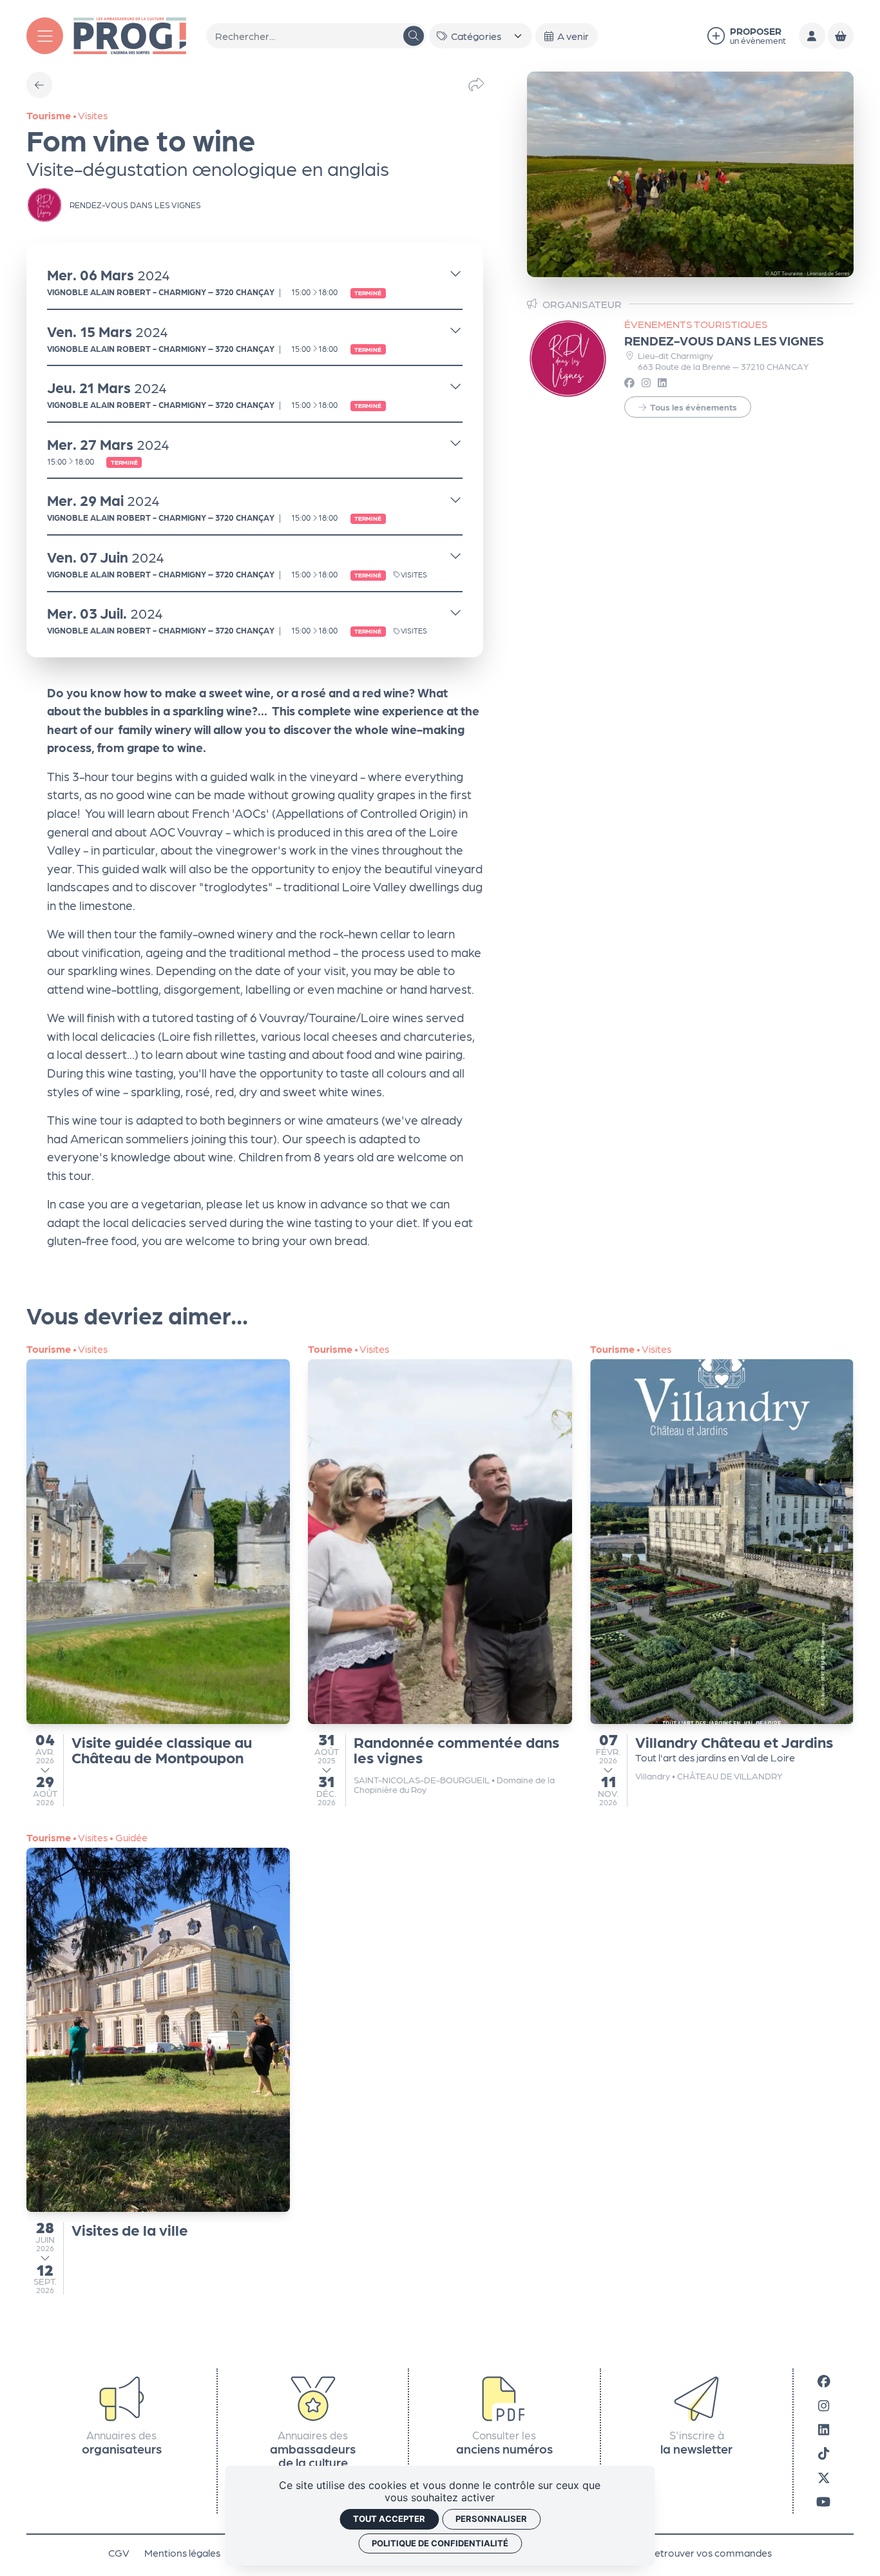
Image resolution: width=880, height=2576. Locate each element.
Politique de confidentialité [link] (440, 2543)
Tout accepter (389, 2519)
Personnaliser (491, 2519)
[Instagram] (824, 2405)
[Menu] (45, 36)
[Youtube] (823, 2501)
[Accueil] (130, 34)
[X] (824, 2477)
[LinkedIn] (824, 2429)
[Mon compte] (812, 35)
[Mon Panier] (841, 35)
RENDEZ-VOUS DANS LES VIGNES (724, 340)
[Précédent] (39, 84)
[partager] (476, 84)
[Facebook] (824, 2380)
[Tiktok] (824, 2453)
